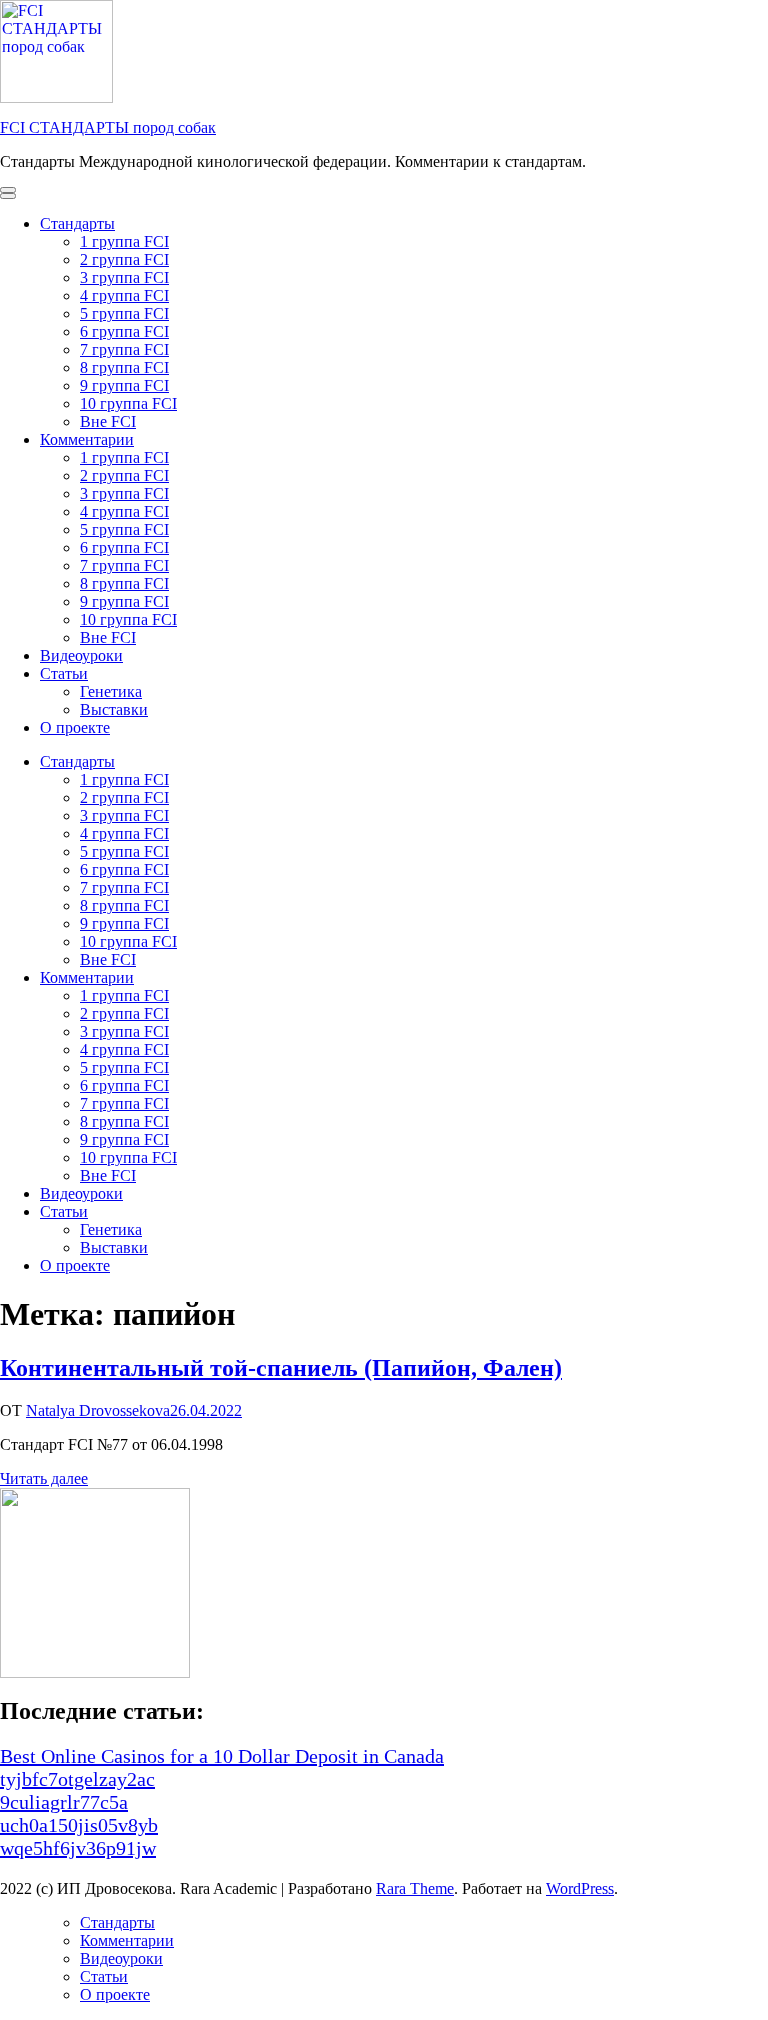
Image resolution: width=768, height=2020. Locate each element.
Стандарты (77, 223)
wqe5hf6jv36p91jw (78, 1848)
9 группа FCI (124, 385)
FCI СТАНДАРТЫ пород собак (108, 127)
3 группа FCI (124, 277)
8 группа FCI (124, 367)
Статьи (64, 673)
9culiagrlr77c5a (64, 1802)
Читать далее (44, 1478)
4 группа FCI (124, 295)
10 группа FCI (128, 403)
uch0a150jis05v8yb (79, 1825)
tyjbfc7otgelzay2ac (77, 1779)
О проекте (75, 727)
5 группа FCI (124, 313)
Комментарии (87, 439)
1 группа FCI (124, 241)
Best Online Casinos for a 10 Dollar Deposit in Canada (222, 1756)
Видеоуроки (81, 655)
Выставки (114, 709)
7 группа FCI (124, 349)
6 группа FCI (124, 331)
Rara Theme (415, 1888)
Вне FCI (108, 421)
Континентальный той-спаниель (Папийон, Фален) (281, 1368)
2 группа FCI (124, 259)
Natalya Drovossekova (98, 1410)
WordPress (580, 1888)
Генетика (111, 691)
